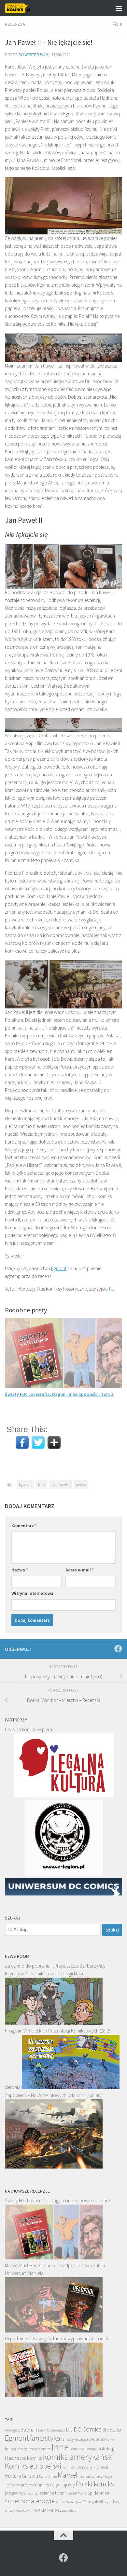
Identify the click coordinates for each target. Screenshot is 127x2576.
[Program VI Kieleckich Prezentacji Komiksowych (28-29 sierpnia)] (71, 2088)
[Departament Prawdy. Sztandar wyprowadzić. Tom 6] (54, 2395)
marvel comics (90, 2476)
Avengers (12, 2430)
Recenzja (15, 24)
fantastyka (45, 2438)
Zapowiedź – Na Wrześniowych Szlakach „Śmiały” (54, 2095)
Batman (29, 2430)
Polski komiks (95, 2484)
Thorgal (90, 2502)
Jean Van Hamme (83, 2449)
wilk (30, 2510)
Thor (79, 2502)
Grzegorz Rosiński (90, 2439)
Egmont (59, 1268)
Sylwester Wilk (34, 55)
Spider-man (98, 2493)
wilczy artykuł (110, 2502)
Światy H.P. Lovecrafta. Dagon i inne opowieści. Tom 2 (59, 1394)
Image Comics (39, 2449)
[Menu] (119, 8)
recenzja (33, 2493)
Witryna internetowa (32, 1593)
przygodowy (15, 2493)
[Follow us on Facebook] (118, 1649)
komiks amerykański (78, 2457)
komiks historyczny (78, 2467)
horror (110, 2439)
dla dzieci (112, 2430)
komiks (34, 2458)
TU (111, 1289)
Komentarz (24, 1526)
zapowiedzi (69, 2510)
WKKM (40, 2510)
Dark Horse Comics (51, 2430)
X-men (53, 2510)
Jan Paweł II (61, 1484)
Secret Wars (77, 2493)
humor (11, 2449)
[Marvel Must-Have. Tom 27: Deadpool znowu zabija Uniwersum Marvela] (54, 2331)
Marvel (68, 2475)
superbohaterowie (30, 2501)
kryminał (101, 2467)
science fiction (53, 2493)
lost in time (48, 2476)
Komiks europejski (33, 2466)
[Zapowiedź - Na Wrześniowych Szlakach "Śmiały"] (54, 2167)
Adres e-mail (80, 1570)
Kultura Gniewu (21, 2476)
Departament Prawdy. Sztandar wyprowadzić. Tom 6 (56, 2338)
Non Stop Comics (33, 2485)
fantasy (68, 2439)
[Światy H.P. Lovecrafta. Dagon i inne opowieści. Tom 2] (54, 2258)
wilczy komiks (15, 2510)
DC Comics (88, 2429)
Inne (42, 1484)
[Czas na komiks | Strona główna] (22, 8)
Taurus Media (65, 2502)
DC (69, 2430)
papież (81, 1484)
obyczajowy (62, 2485)
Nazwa (20, 1570)
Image (22, 2449)
